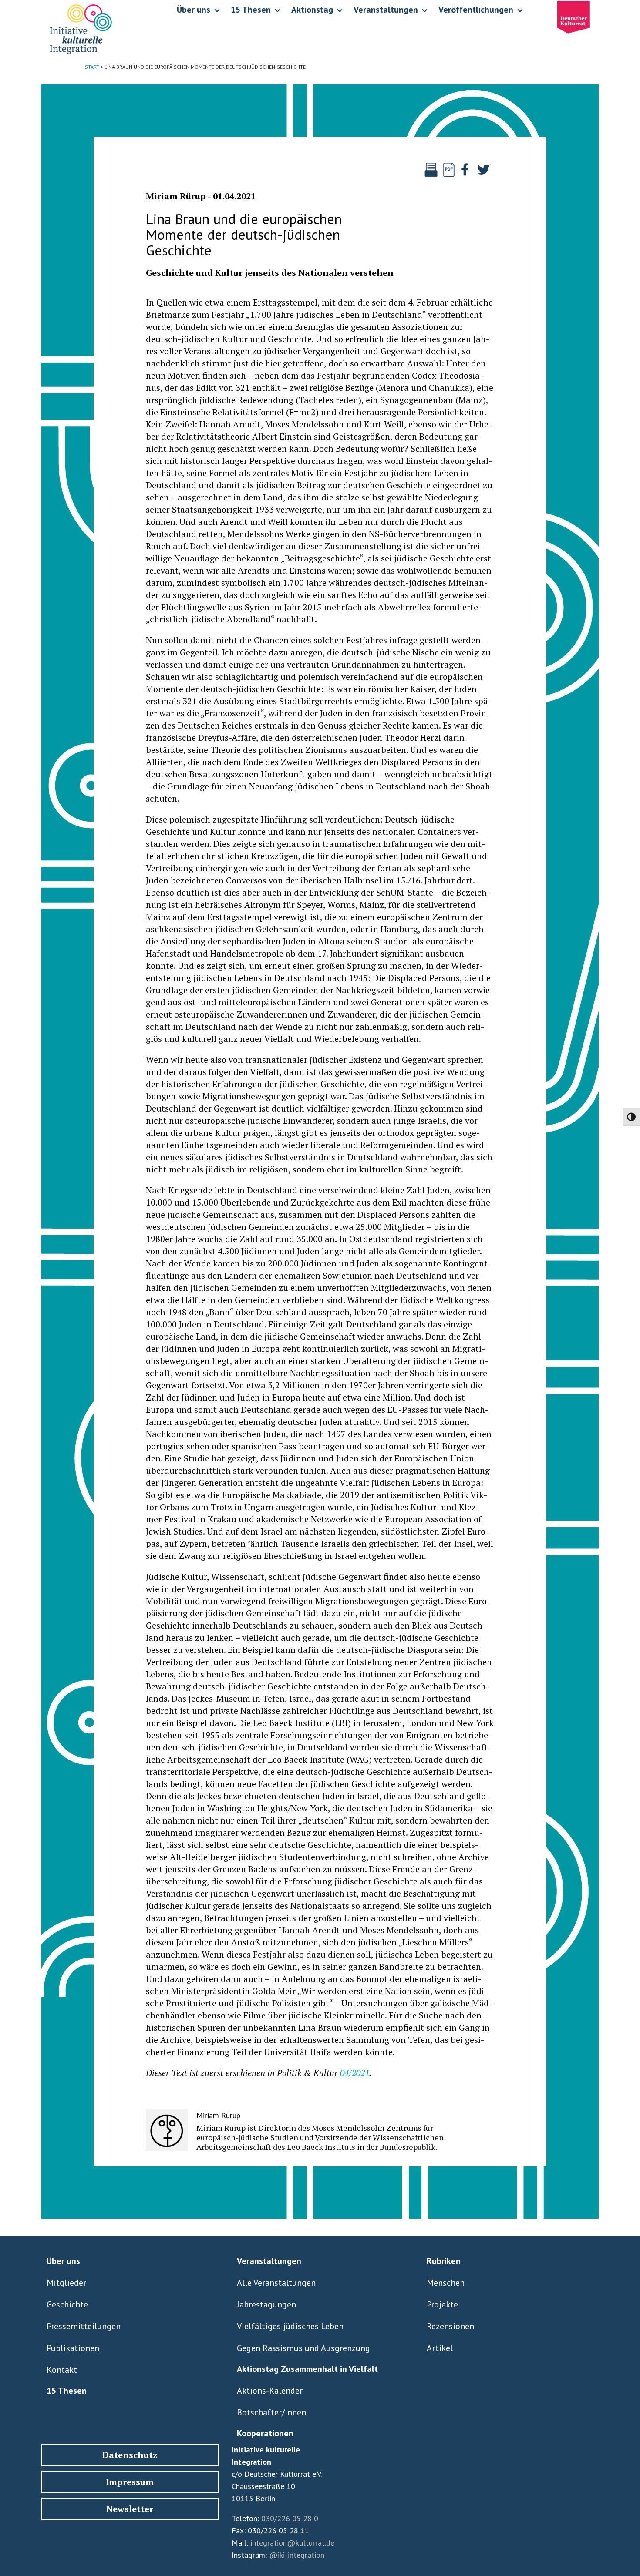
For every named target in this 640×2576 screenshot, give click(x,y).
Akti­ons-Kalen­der (270, 2391)
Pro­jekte (442, 2304)
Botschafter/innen (271, 2412)
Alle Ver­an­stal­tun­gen (276, 2283)
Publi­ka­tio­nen (73, 2348)
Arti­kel (440, 2348)
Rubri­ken (444, 2261)
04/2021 (355, 2073)
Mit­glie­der (66, 2283)
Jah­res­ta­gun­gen (266, 2304)
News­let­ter (130, 2509)
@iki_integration (297, 2555)
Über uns (63, 2261)
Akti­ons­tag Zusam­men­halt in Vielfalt (307, 2369)
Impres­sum (130, 2482)
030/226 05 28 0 (290, 2518)
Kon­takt (62, 2370)
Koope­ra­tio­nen (265, 2433)
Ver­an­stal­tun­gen (269, 2261)
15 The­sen (67, 2391)
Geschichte (67, 2304)
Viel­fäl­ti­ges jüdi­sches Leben (290, 2326)
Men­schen (446, 2283)
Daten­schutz (130, 2455)
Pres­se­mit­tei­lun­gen (84, 2326)
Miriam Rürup (176, 196)
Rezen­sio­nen (450, 2326)
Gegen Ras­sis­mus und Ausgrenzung (303, 2348)
